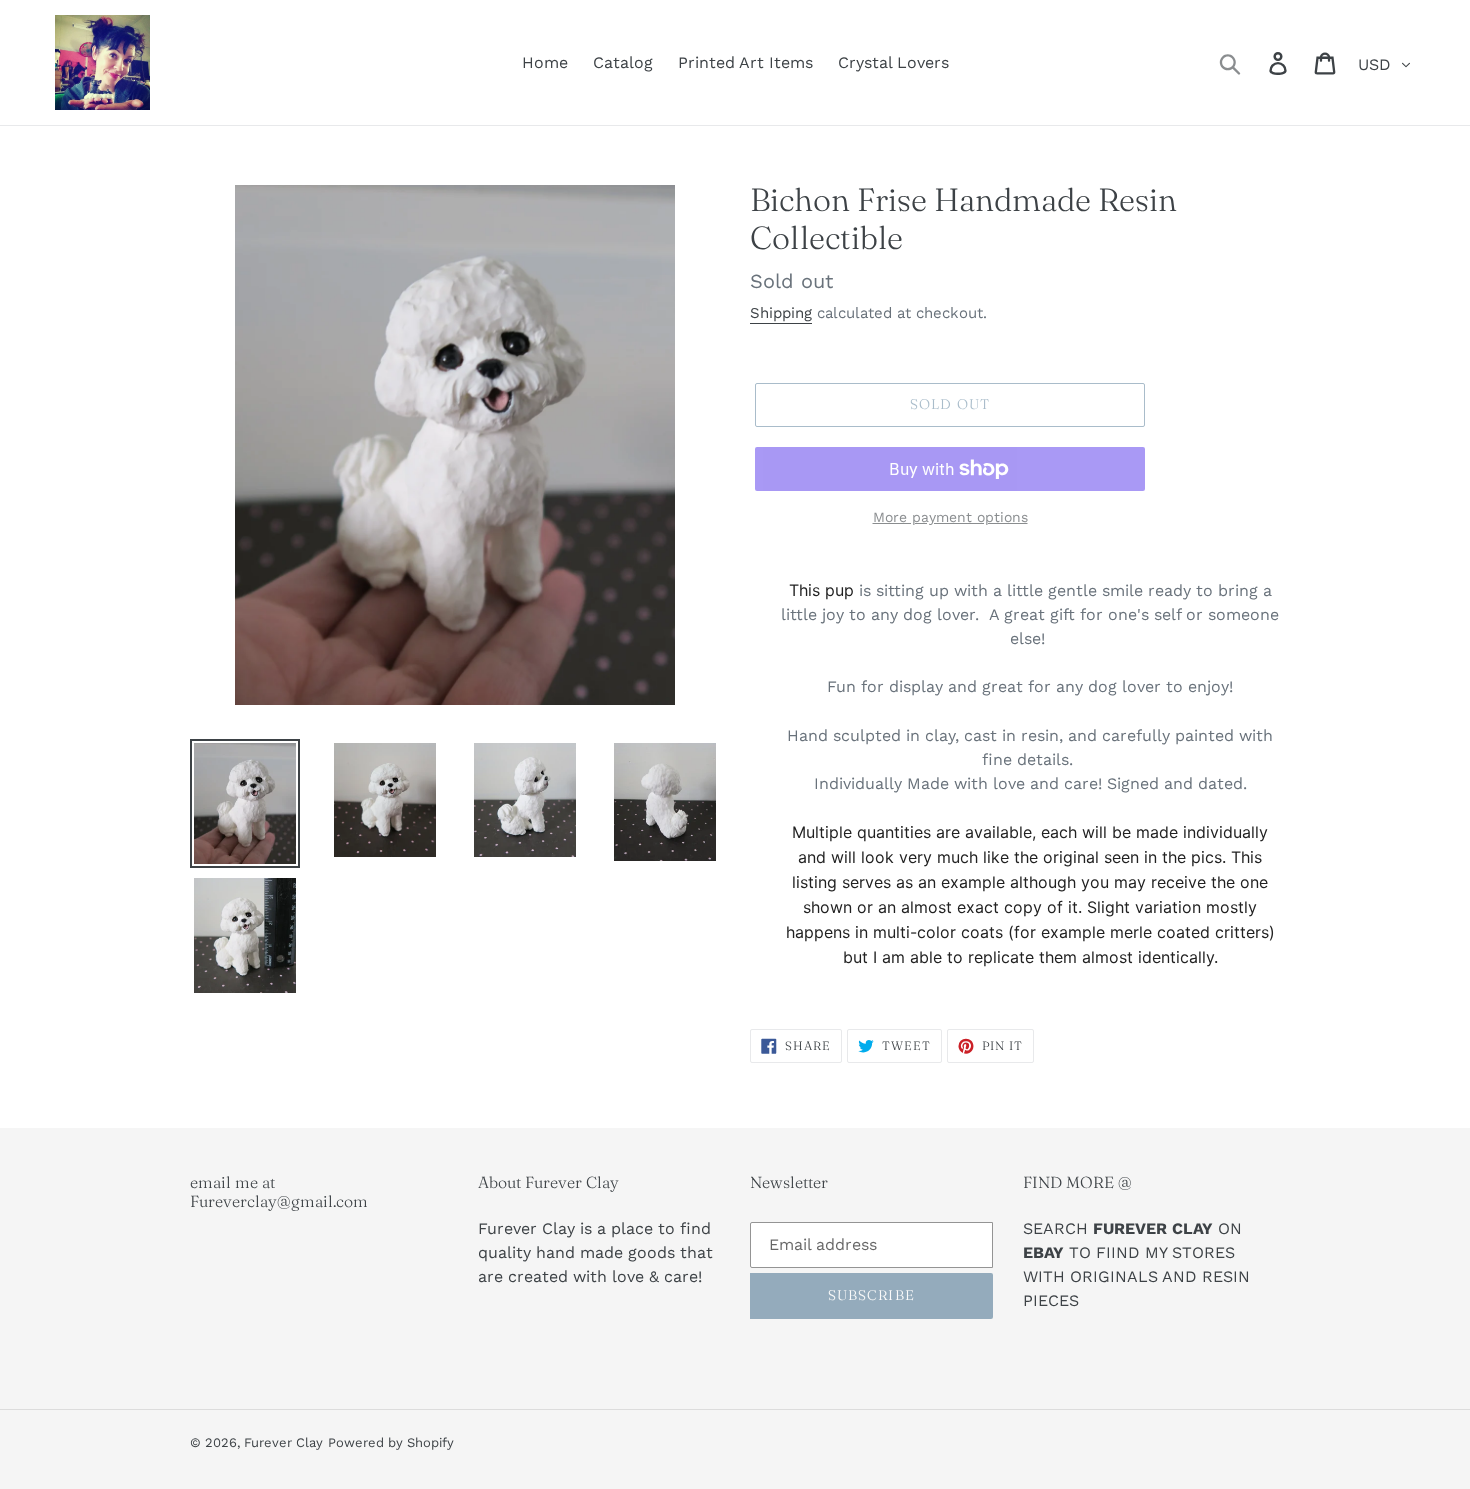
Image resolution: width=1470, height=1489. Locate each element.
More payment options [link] (950, 517)
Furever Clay (283, 1442)
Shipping (781, 313)
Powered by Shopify (391, 1442)
